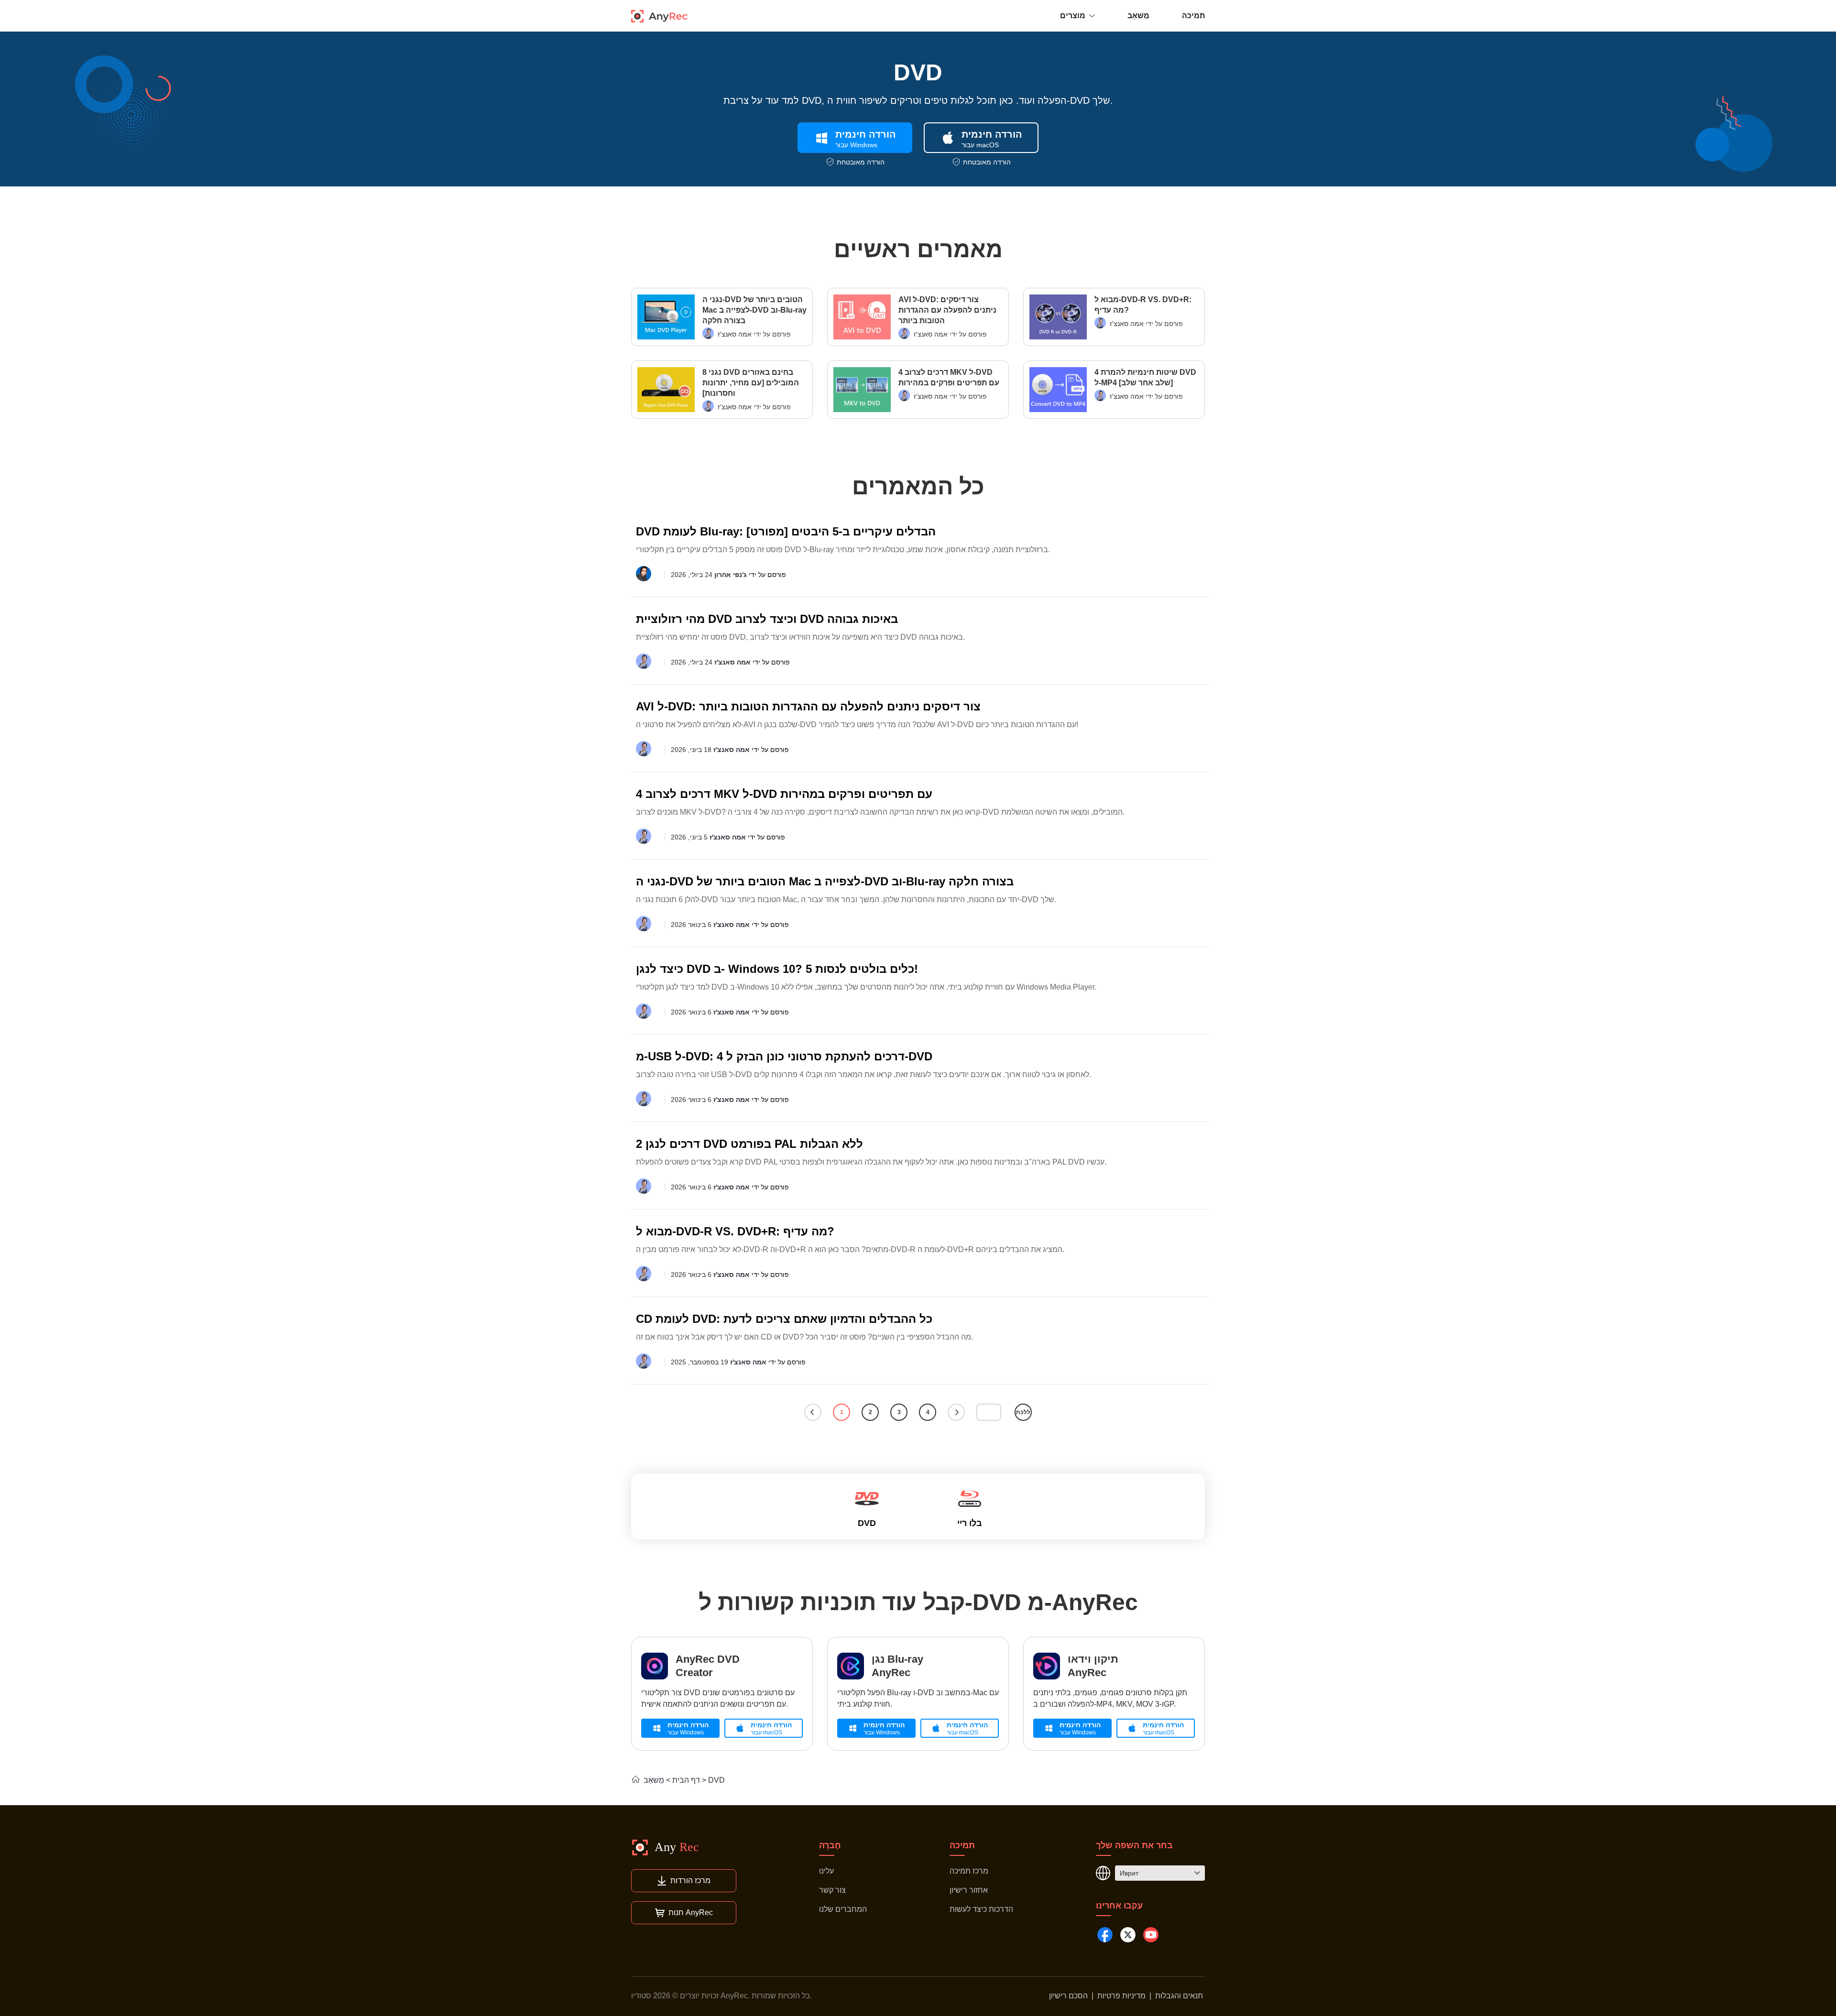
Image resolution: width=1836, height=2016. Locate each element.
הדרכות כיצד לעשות (981, 1909)
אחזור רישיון (969, 1890)
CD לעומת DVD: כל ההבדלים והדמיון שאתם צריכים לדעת (784, 1319)
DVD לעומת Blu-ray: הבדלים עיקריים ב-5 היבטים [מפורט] (786, 531)
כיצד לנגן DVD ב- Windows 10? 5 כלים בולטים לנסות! (777, 969)
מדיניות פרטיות (1121, 1996)
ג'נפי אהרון (731, 575)
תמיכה (1193, 16)
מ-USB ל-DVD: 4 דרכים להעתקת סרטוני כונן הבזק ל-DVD (784, 1056)
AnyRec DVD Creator (708, 1666)
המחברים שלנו (843, 1909)
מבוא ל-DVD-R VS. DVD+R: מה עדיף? (1143, 305)
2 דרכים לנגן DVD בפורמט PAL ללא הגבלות (749, 1144)
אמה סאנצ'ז (735, 334)
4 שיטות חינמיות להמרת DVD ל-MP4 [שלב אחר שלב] (1145, 377)
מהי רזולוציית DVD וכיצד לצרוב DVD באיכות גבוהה (767, 619)
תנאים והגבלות (1179, 1996)
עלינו (826, 1871)
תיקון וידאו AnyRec (1093, 1666)
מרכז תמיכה (969, 1871)
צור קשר (832, 1890)
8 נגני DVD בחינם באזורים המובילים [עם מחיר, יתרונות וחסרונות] (751, 383)
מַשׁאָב (1138, 16)
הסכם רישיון (1068, 1996)
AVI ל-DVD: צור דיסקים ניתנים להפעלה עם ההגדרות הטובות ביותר (947, 310)
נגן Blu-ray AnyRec (897, 1666)
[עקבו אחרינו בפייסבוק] (1105, 1935)
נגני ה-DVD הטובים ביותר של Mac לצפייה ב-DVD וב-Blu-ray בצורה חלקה (754, 310)
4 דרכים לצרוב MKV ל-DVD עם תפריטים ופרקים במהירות (949, 377)
